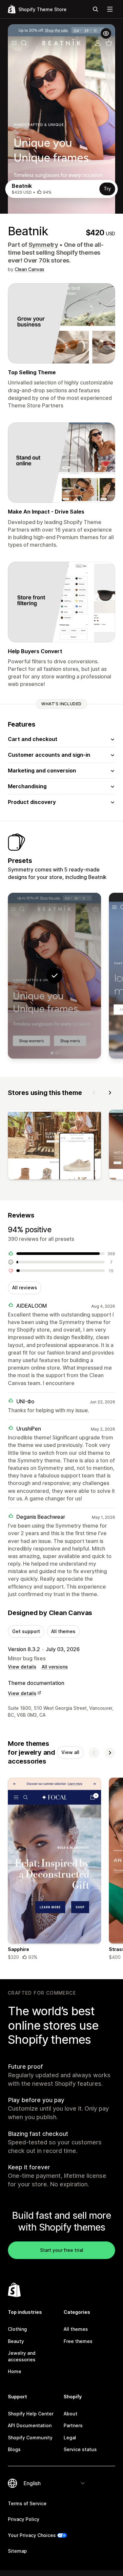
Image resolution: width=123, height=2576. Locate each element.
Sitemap (17, 2551)
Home (15, 2371)
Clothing (17, 2329)
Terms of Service (27, 2503)
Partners (73, 2425)
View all (70, 1752)
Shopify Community (30, 2438)
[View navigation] (110, 9)
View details (22, 1667)
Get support (26, 1631)
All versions (55, 1667)
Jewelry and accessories (22, 2356)
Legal (70, 2438)
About (71, 2414)
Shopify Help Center (31, 2414)
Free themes (78, 2341)
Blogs (14, 2449)
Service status (80, 2449)
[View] (54, 1146)
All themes (63, 1631)
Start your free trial (62, 2250)
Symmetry (43, 245)
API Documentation (30, 2425)
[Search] (95, 9)
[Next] (110, 1093)
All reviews (25, 1288)
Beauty (16, 2341)
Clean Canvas (30, 269)
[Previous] (94, 1093)
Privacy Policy (24, 2519)
